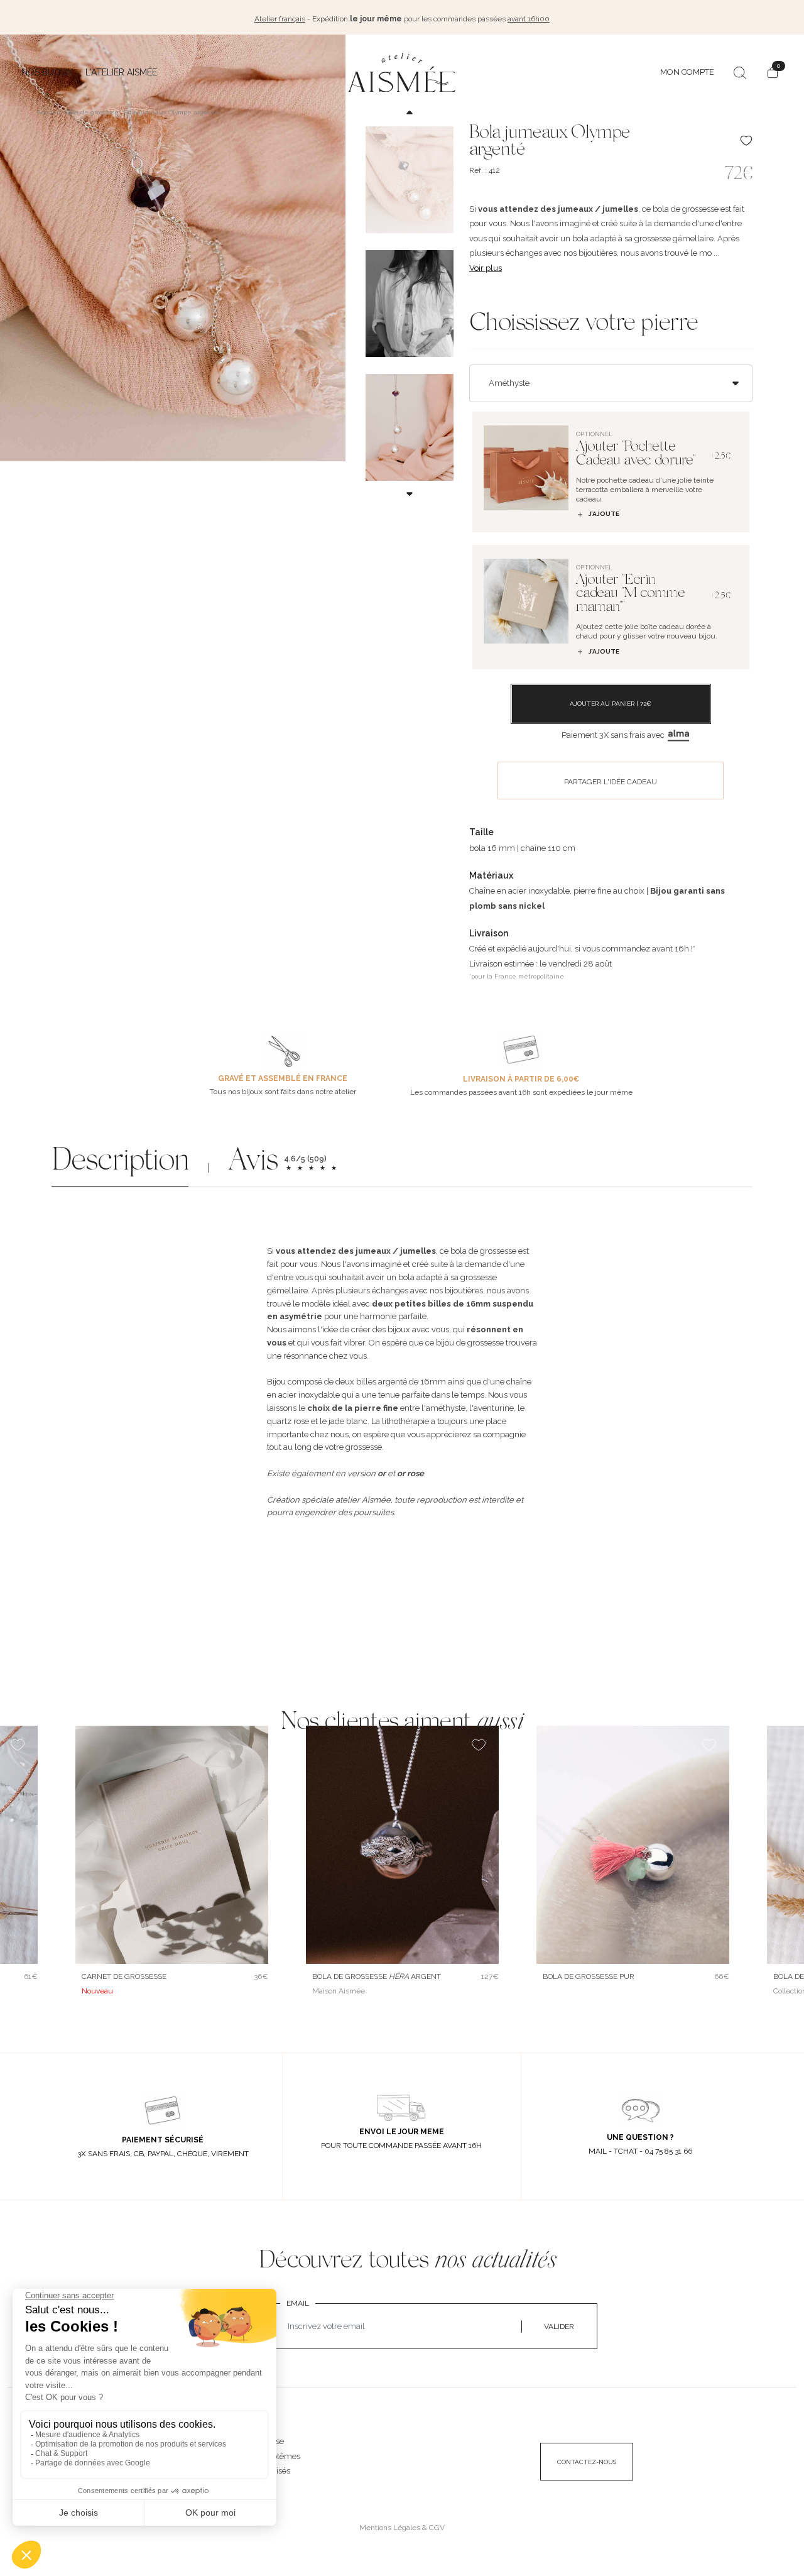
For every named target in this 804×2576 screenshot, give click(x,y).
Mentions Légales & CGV (402, 2528)
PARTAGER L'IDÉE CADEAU (611, 782)
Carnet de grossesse (124, 1976)
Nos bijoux (47, 72)
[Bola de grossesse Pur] (633, 1845)
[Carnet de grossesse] (172, 1845)
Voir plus (486, 268)
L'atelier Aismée (121, 72)
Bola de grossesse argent (377, 1976)
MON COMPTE (687, 72)
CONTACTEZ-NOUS (587, 2462)
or (382, 1473)
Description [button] (120, 1163)
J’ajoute (604, 514)
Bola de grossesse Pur (589, 1976)
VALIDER (559, 2327)
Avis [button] (253, 1163)
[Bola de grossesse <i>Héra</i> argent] (402, 1845)
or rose (410, 1473)
